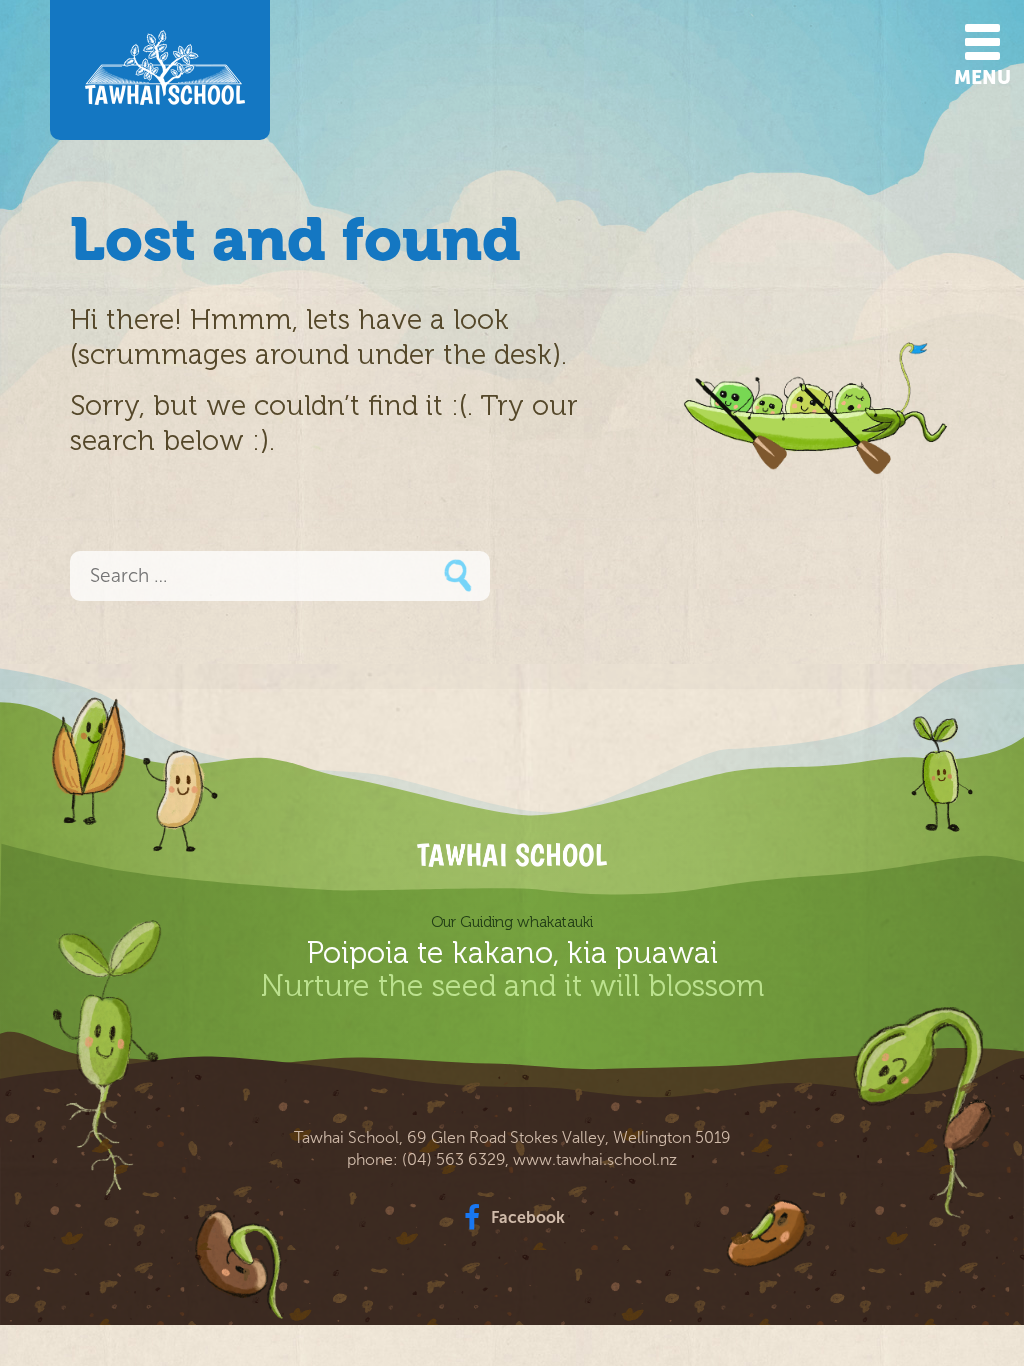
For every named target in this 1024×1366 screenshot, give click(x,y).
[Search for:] (280, 577)
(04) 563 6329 (453, 1159)
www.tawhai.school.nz (595, 1159)
